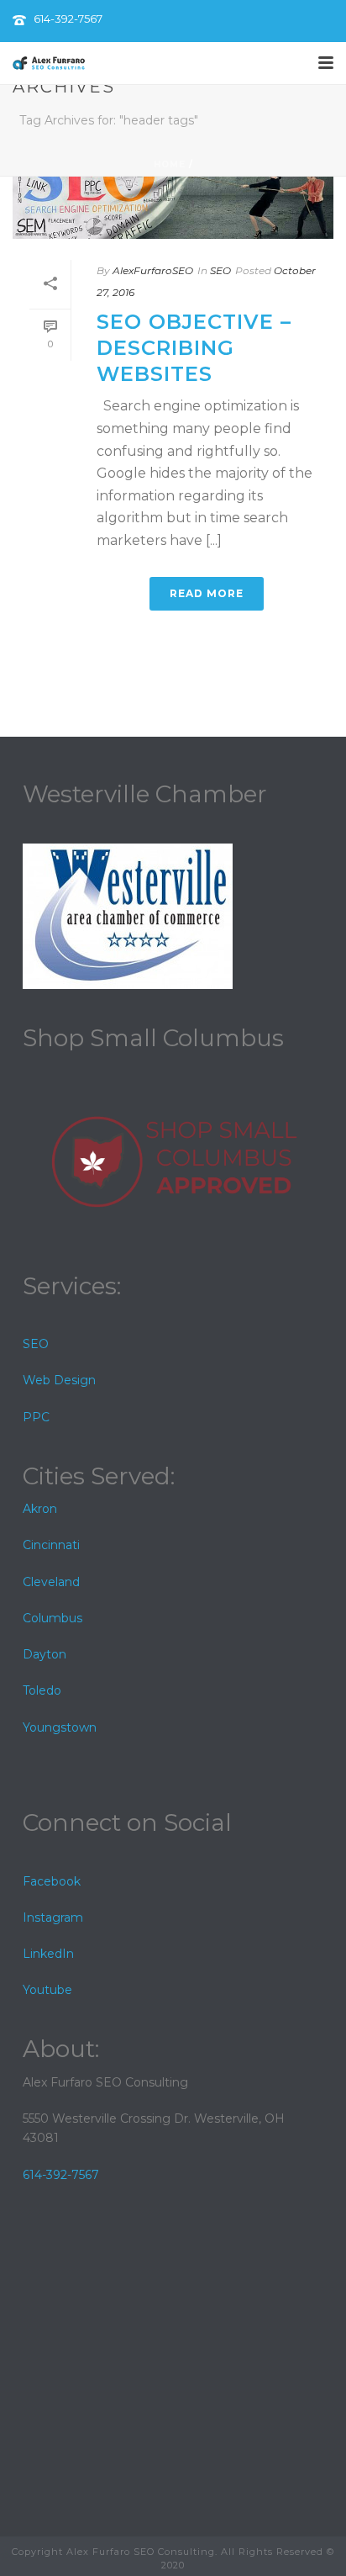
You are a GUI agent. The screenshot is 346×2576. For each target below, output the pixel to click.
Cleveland (51, 1582)
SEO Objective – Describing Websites (194, 348)
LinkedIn (48, 1954)
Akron (40, 1509)
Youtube (47, 1990)
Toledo (42, 1690)
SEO (220, 270)
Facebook (52, 1881)
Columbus (52, 1618)
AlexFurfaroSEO (153, 270)
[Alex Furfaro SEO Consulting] (49, 63)
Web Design (59, 1380)
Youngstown (60, 1727)
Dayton (45, 1654)
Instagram (53, 1917)
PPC (36, 1417)
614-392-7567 (68, 19)
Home (170, 164)
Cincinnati (51, 1545)
